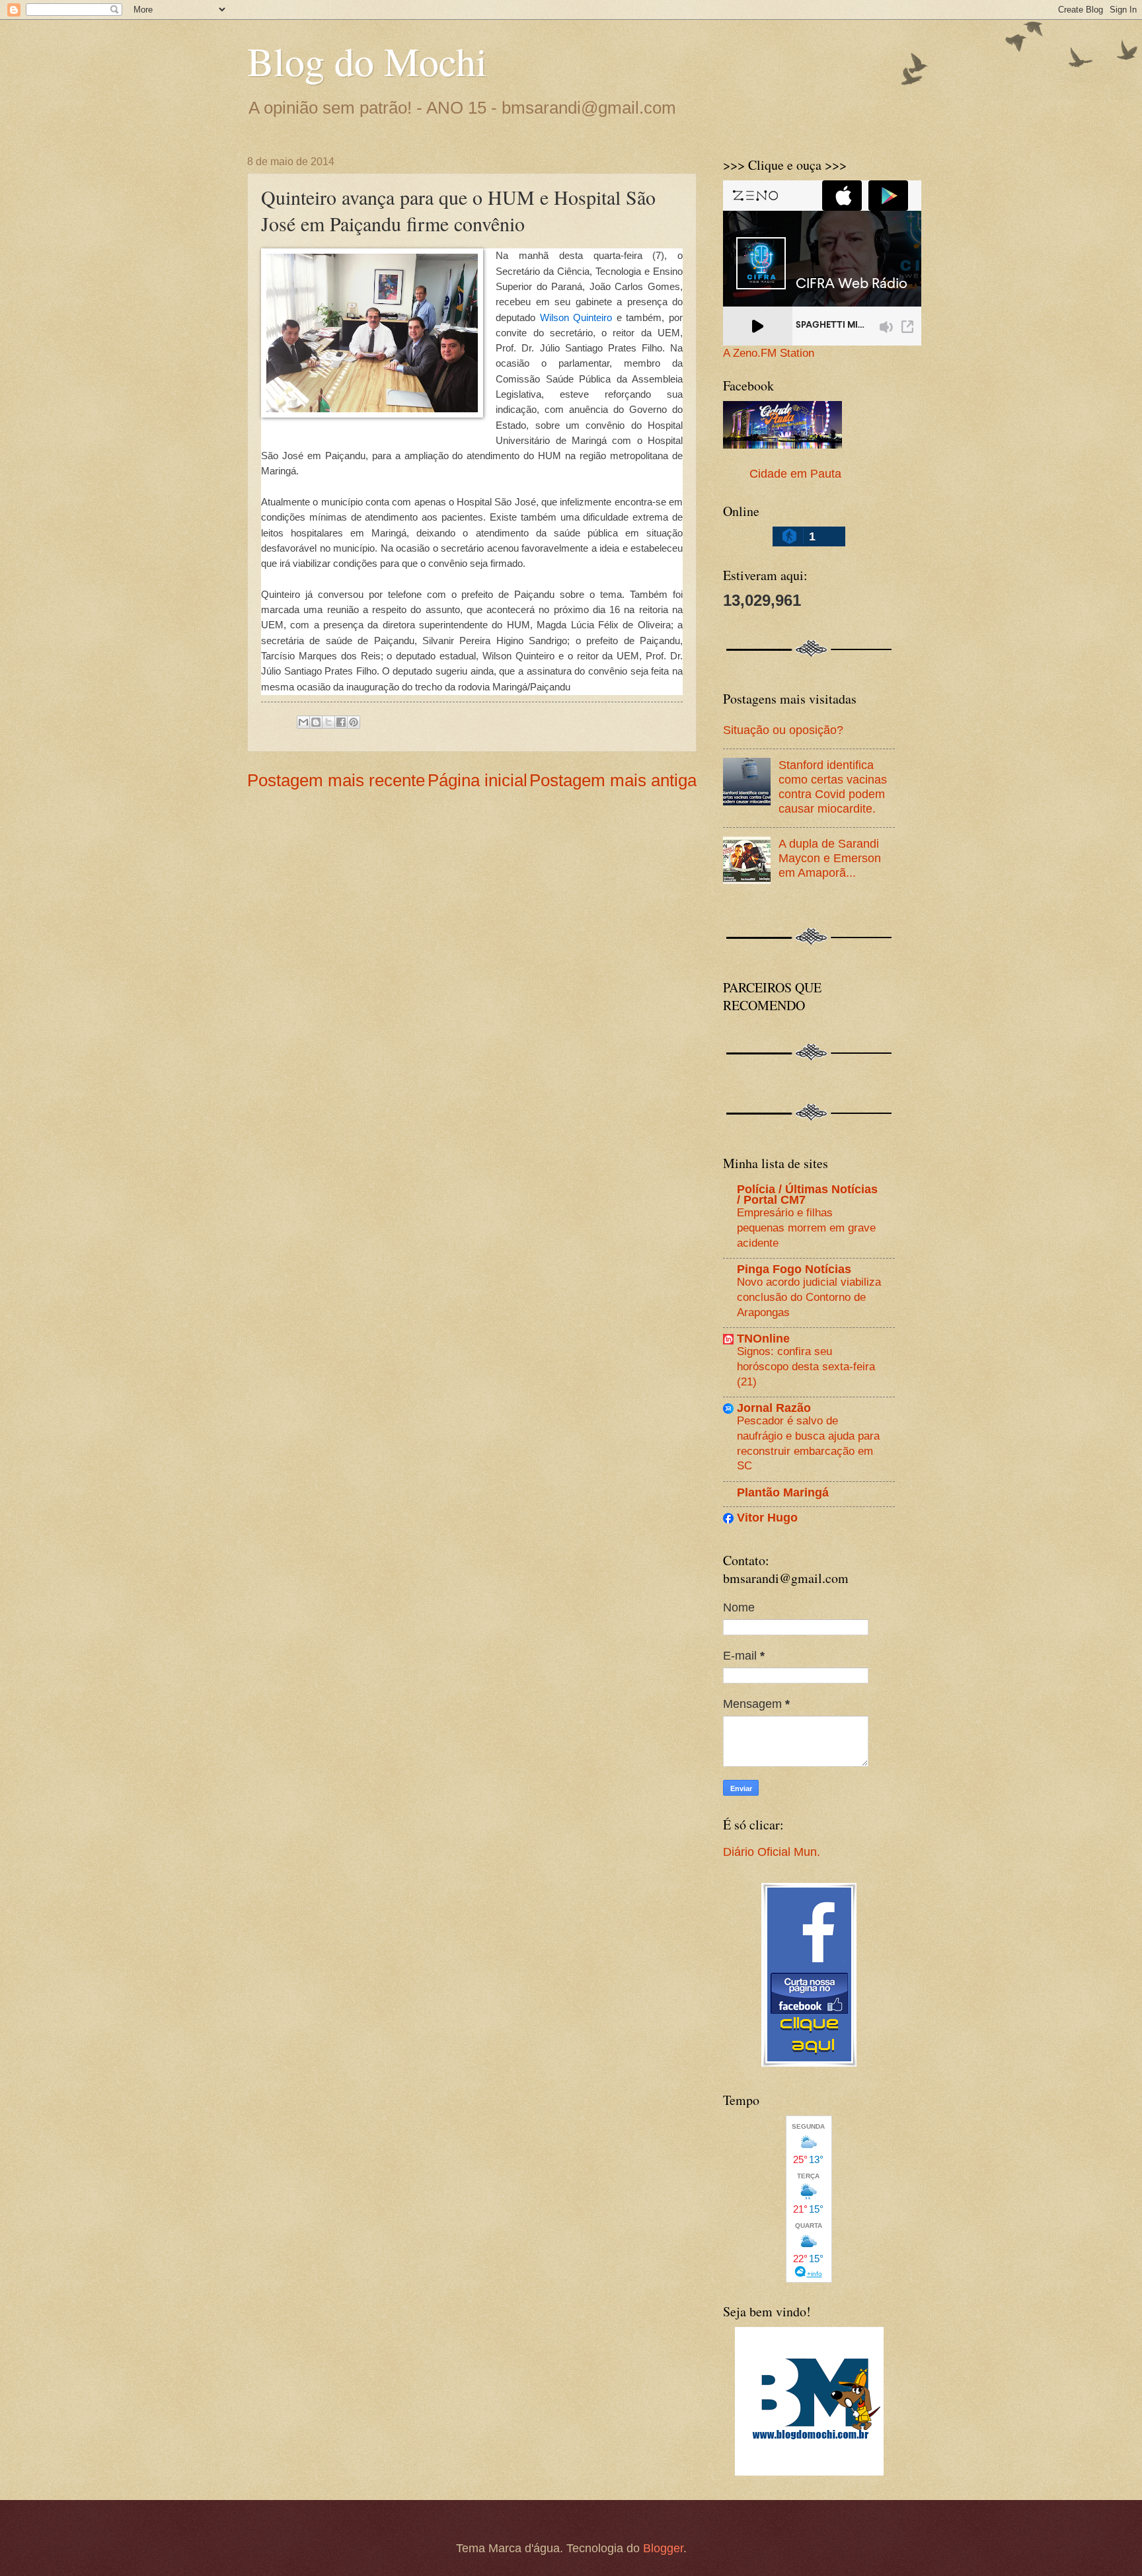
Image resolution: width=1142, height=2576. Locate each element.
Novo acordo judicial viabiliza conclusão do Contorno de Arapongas (809, 1297)
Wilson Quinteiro (576, 317)
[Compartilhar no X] (328, 722)
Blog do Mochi (367, 61)
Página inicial (477, 780)
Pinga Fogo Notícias (794, 1269)
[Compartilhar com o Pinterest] (354, 722)
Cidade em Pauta (795, 473)
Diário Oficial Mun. (772, 1852)
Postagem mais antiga (613, 780)
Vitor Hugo (767, 1517)
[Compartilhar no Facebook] (341, 722)
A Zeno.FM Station (769, 353)
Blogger (663, 2548)
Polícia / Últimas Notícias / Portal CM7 (807, 1194)
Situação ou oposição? (783, 730)
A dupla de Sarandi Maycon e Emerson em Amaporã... (830, 858)
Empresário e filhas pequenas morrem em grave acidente (806, 1227)
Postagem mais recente (336, 780)
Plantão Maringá (783, 1492)
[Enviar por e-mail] (303, 722)
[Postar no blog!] (316, 722)
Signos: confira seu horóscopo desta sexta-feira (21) (806, 1366)
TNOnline (763, 1338)
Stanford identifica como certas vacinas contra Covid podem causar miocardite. (833, 787)
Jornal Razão (774, 1408)
